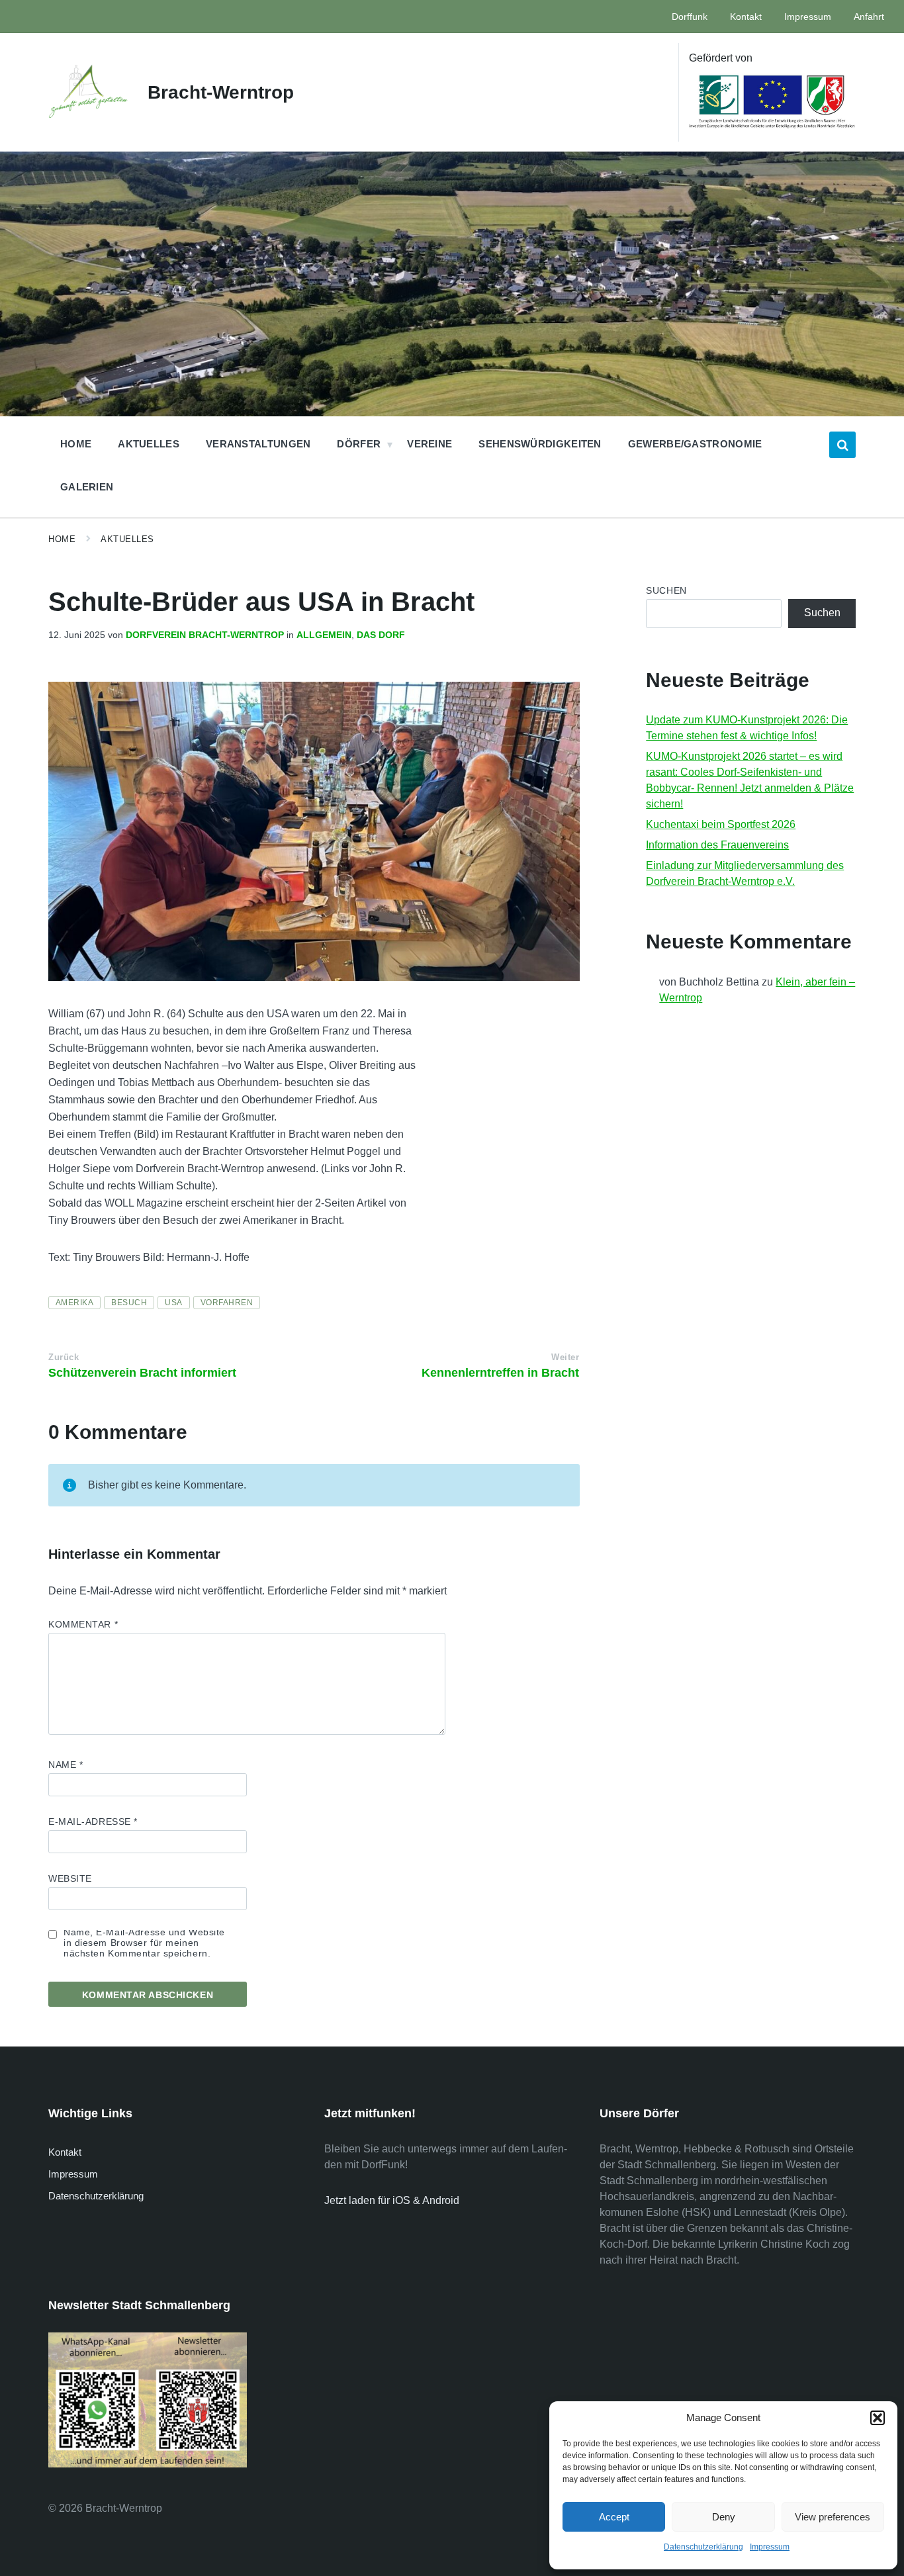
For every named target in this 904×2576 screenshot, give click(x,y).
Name (66, 1765)
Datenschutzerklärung (703, 2547)
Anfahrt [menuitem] (869, 17)
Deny (724, 2517)
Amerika (74, 1303)
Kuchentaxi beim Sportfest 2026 (721, 824)
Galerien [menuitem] (87, 487)
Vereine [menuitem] (429, 444)
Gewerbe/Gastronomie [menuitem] (695, 444)
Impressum (770, 2547)
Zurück (64, 1357)
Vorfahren (227, 1303)
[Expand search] (842, 445)
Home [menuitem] (76, 444)
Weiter (565, 1357)
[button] (878, 2418)
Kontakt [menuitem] (746, 17)
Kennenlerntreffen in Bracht (500, 1373)
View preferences (833, 2517)
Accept (614, 2517)
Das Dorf (381, 635)
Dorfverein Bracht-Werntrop (205, 635)
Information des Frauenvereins (717, 845)
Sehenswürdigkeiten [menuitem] (540, 444)
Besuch (129, 1303)
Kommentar (83, 1624)
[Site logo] (88, 114)
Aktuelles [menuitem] (149, 444)
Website (70, 1878)
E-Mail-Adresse (93, 1821)
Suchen (666, 590)
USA (173, 1303)
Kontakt (65, 2152)
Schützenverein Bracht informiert (142, 1373)
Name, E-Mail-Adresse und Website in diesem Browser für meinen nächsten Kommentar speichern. (144, 1943)
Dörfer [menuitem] (359, 444)
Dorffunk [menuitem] (690, 17)
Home (62, 539)
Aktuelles (127, 539)
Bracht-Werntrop (221, 92)
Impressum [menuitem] (808, 17)
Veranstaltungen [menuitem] (258, 444)
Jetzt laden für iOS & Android (392, 2200)
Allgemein (324, 635)
